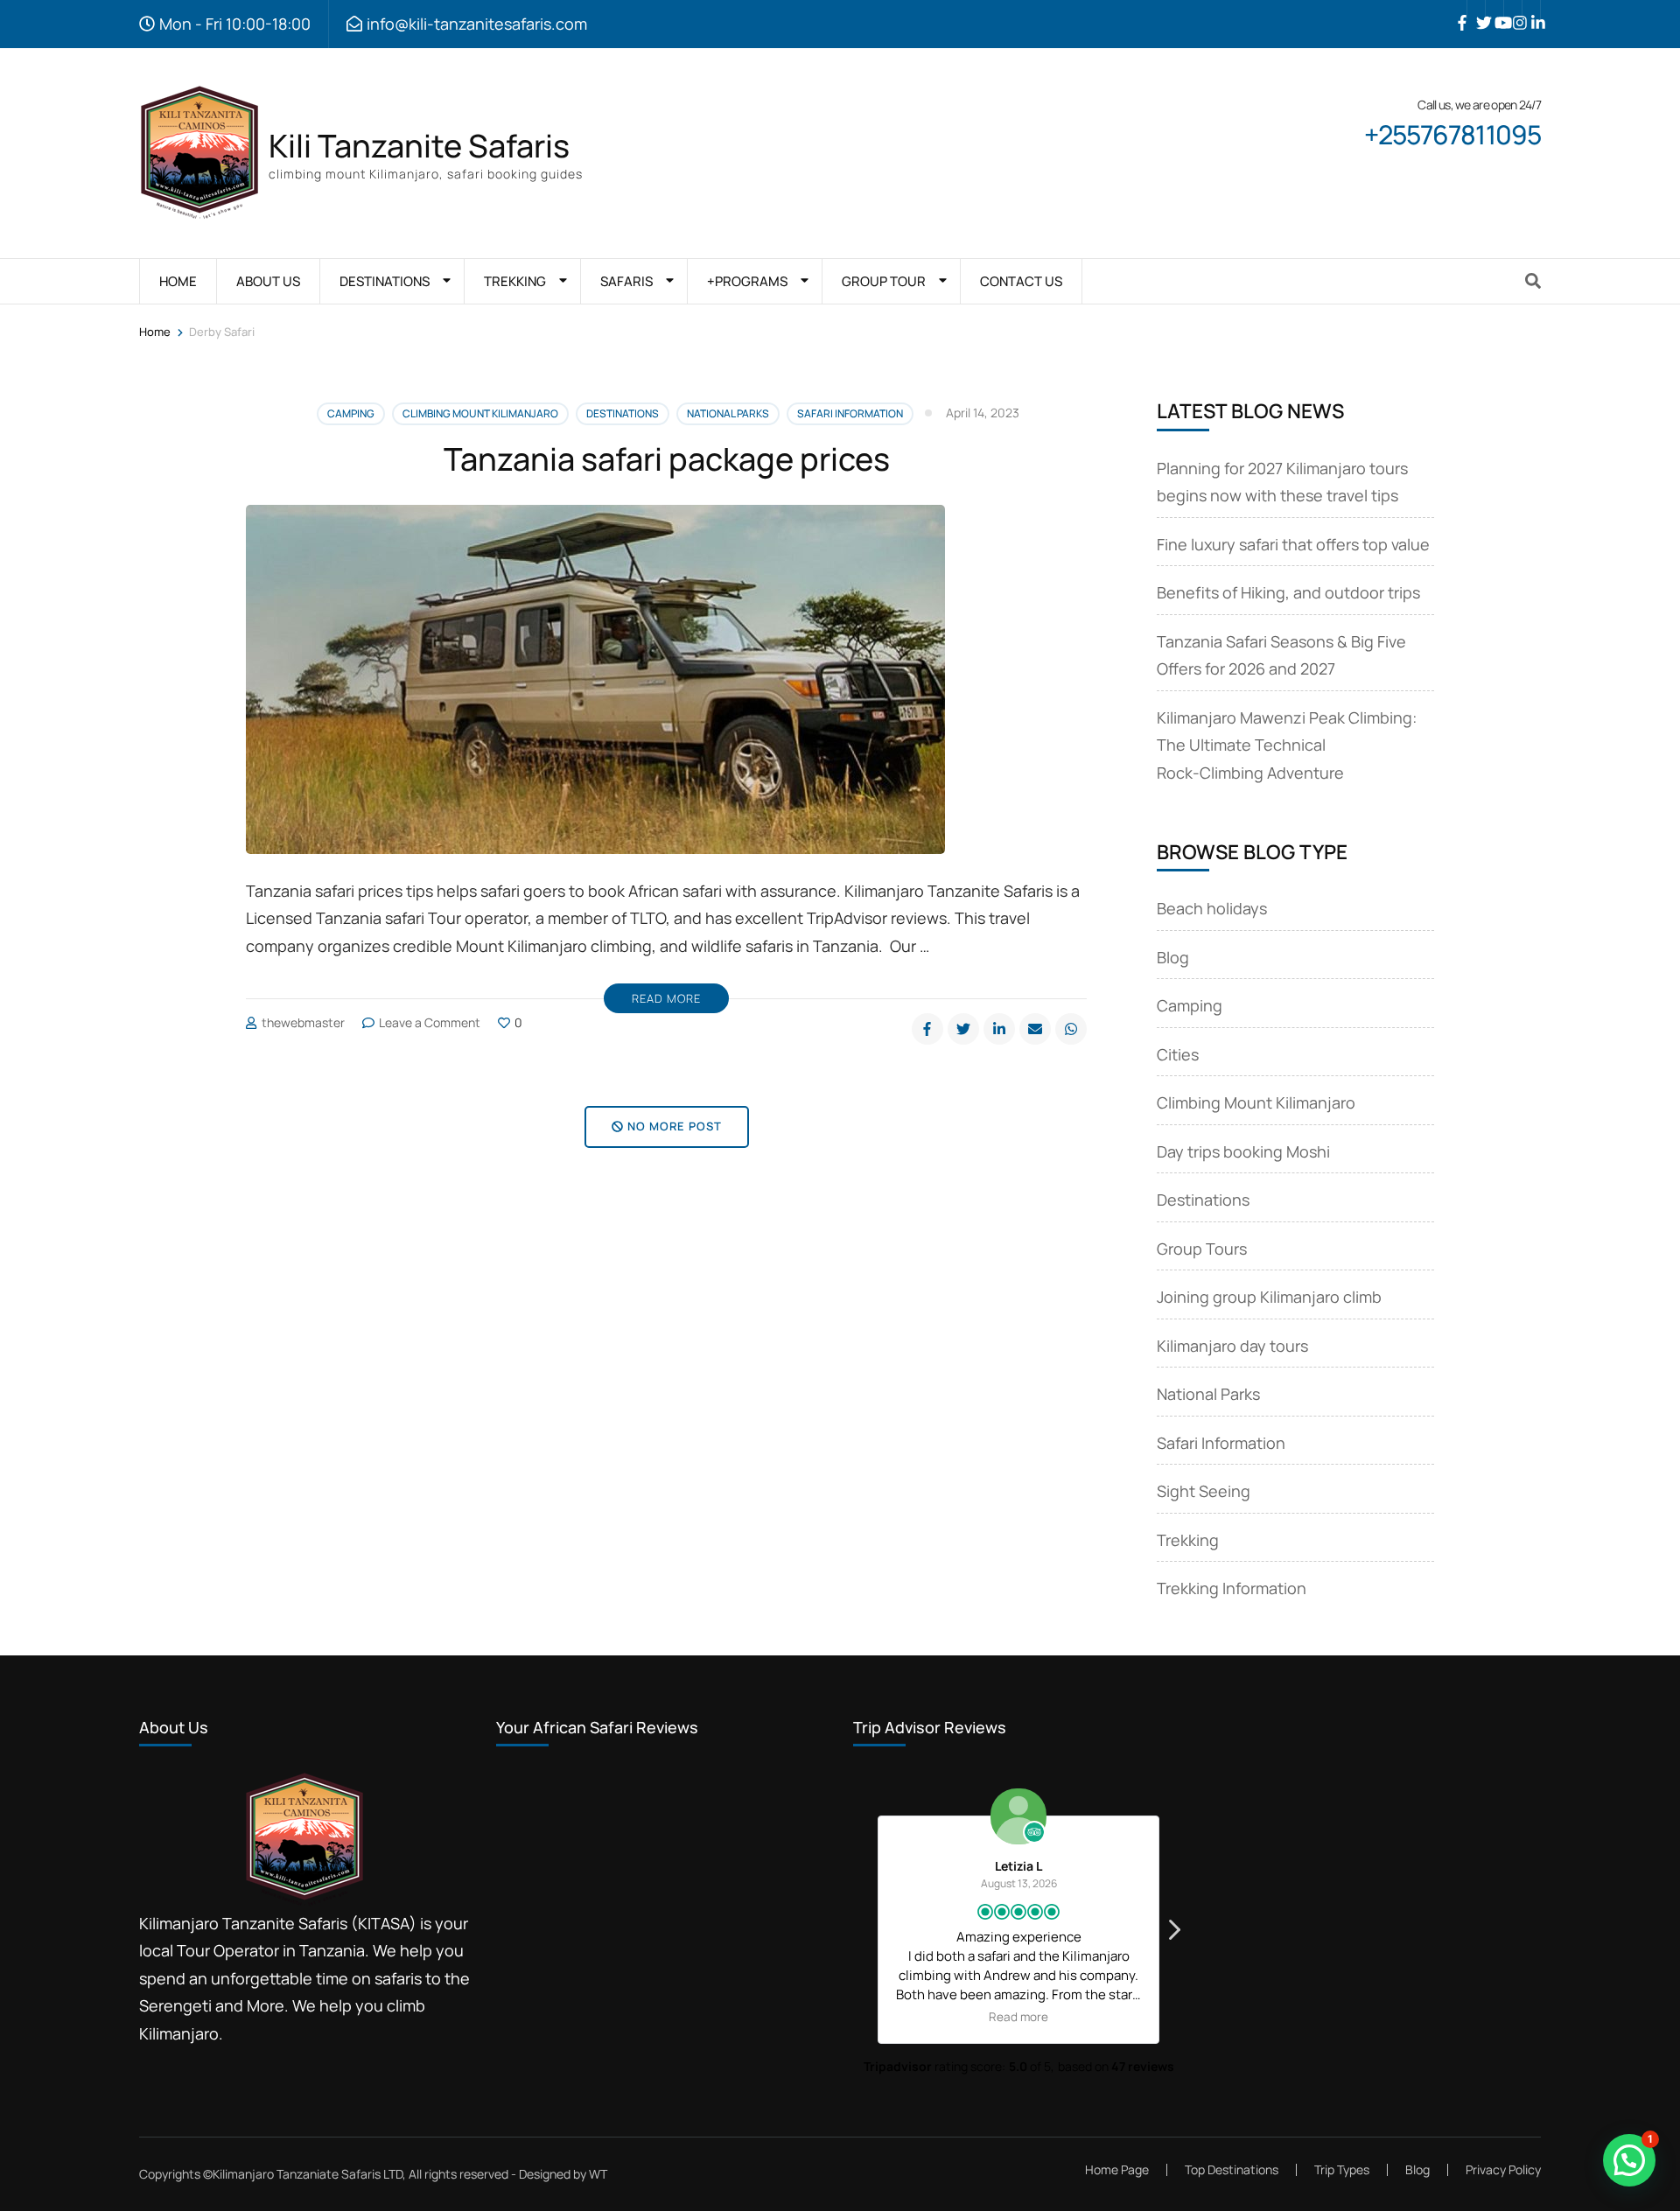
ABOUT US (268, 281)
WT (598, 2174)
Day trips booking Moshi (1243, 1151)
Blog (1173, 957)
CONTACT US (1021, 281)
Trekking (1188, 1540)
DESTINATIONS (385, 281)
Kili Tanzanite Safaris (419, 146)
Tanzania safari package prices (667, 459)
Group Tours (1202, 1249)
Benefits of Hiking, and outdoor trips (1288, 592)
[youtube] (1494, 10)
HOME (178, 281)
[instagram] (1513, 10)
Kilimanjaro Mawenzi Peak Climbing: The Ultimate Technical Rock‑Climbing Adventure (1287, 745)
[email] (1035, 1029)
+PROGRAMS (747, 281)
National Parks (728, 413)
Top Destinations (1232, 2169)
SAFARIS (626, 281)
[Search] (1533, 281)
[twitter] (1476, 10)
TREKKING (515, 281)
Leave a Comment (430, 1022)
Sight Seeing (1204, 1491)
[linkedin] (1531, 10)
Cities (1178, 1054)
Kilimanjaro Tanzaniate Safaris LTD (308, 2174)
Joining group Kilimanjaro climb (1269, 1297)
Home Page (1117, 2169)
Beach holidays (1212, 908)
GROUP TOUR (884, 281)
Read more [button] (1141, 2017)
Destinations (623, 413)
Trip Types (1342, 2169)
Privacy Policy (1503, 2170)
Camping (351, 413)
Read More (666, 998)
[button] (1173, 1935)
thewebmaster (303, 1022)
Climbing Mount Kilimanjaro (480, 413)
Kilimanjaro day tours (1232, 1346)
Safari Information (850, 413)
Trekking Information (1232, 1588)
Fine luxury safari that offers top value (1293, 544)
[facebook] (1458, 10)
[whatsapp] (1071, 1029)
